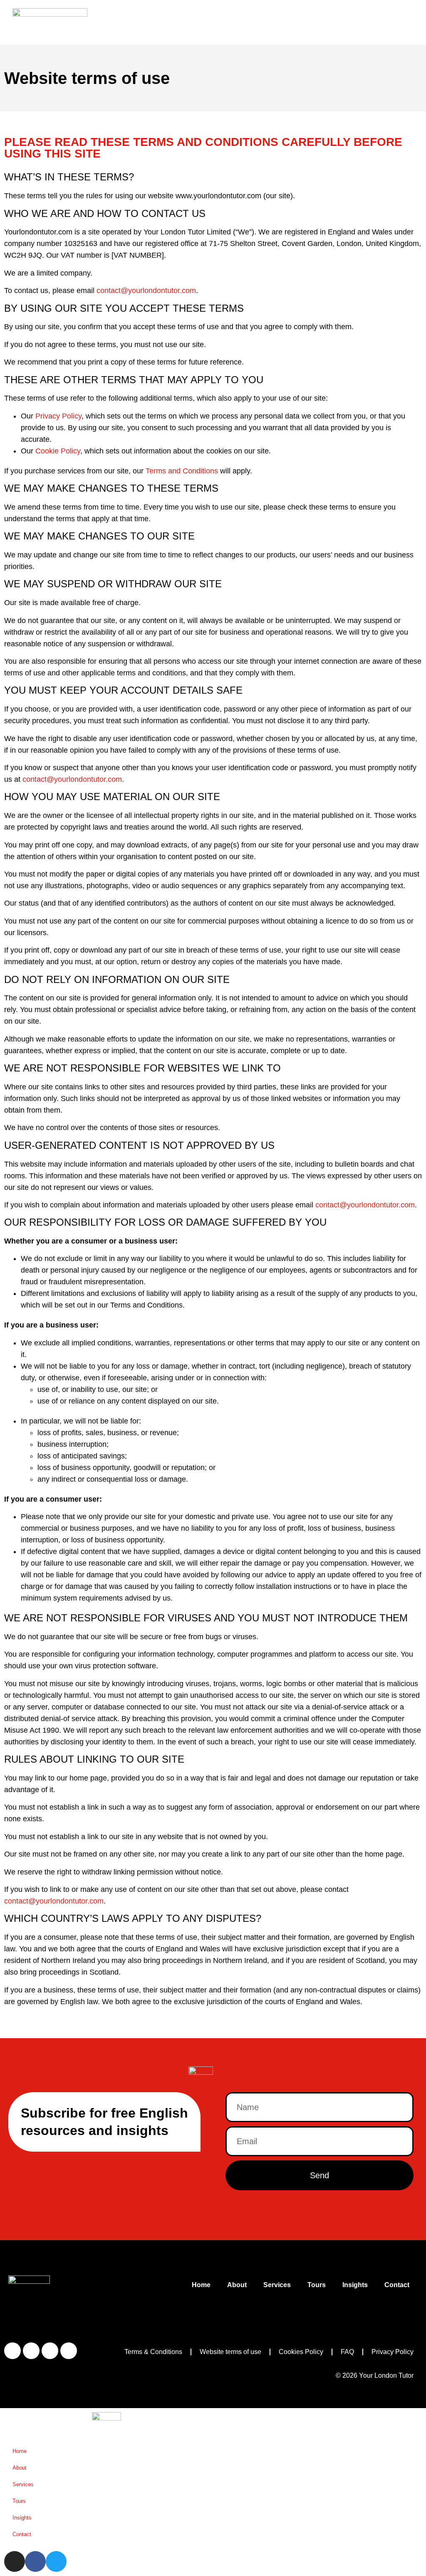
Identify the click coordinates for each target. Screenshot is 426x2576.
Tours (317, 2285)
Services (277, 2285)
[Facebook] (31, 2351)
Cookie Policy (58, 451)
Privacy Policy (58, 416)
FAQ (347, 2352)
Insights (355, 2285)
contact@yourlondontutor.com (146, 291)
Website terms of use (230, 2352)
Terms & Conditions (153, 2352)
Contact (397, 2285)
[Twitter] (50, 2351)
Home (201, 2285)
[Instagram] (12, 2351)
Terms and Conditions (182, 471)
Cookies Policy (301, 2352)
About (237, 2285)
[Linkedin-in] (69, 2351)
